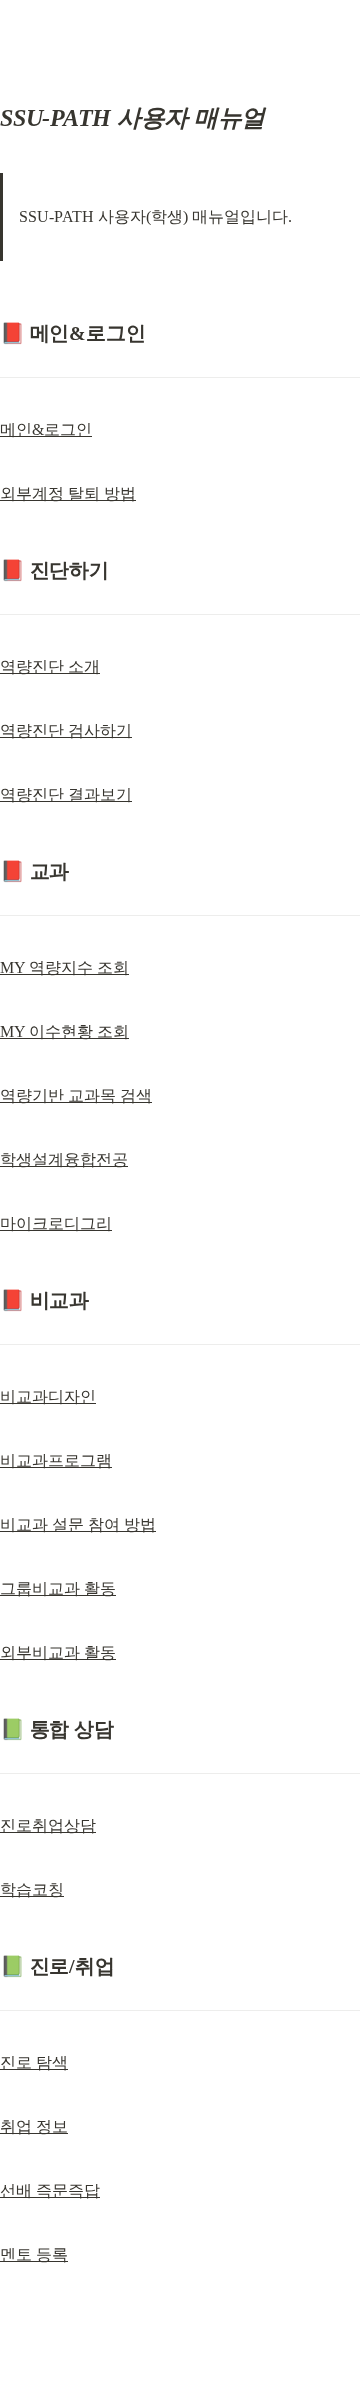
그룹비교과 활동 (58, 1588)
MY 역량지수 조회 (64, 967)
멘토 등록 (34, 2254)
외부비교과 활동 (58, 1652)
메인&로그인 (46, 429)
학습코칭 (32, 1889)
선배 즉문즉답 (50, 2190)
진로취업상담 (48, 1825)
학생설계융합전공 (64, 1159)
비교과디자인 (48, 1396)
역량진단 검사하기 (66, 730)
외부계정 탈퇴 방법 (68, 493)
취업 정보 (34, 2126)
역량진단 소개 (50, 666)
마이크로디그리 (56, 1223)
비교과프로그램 (56, 1460)
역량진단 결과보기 (66, 794)
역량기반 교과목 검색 (76, 1095)
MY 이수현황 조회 (64, 1031)
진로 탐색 (34, 2062)
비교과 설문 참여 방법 (78, 1524)
